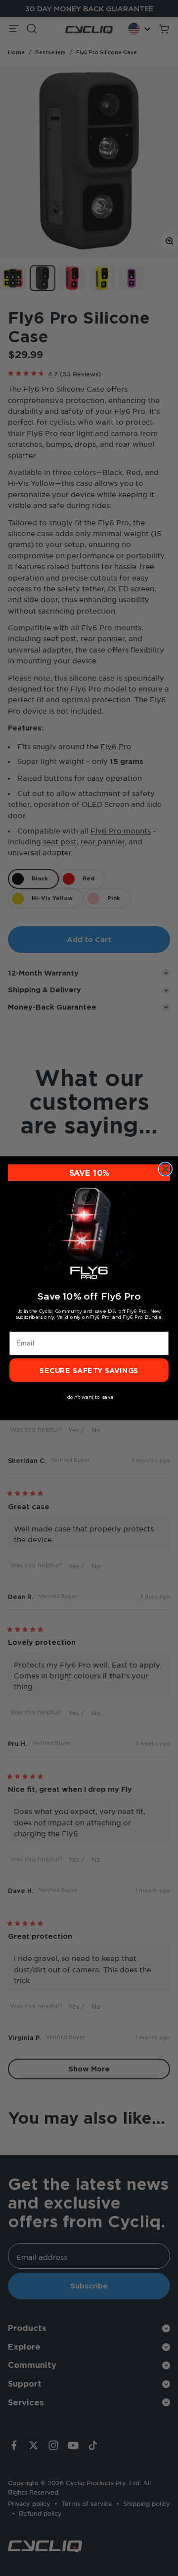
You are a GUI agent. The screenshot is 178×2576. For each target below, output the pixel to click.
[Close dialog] (166, 1169)
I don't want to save (89, 1397)
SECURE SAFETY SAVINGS (89, 1370)
